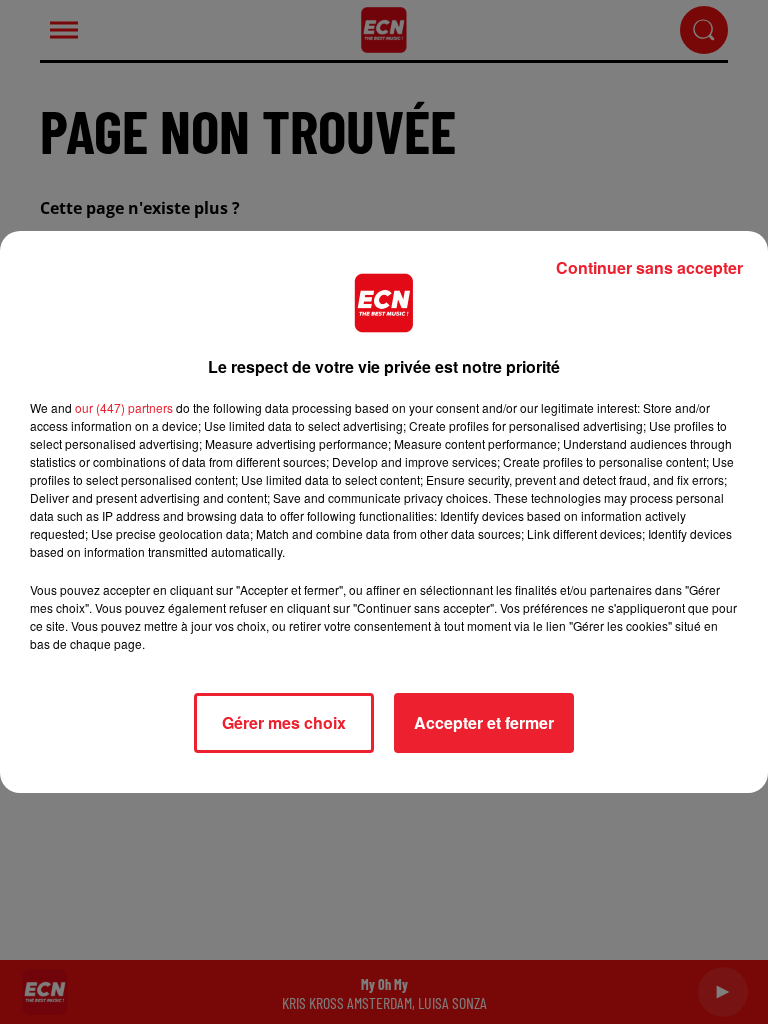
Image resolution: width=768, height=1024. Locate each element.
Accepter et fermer (484, 722)
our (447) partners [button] (124, 407)
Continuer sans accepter (649, 267)
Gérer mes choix (284, 722)
